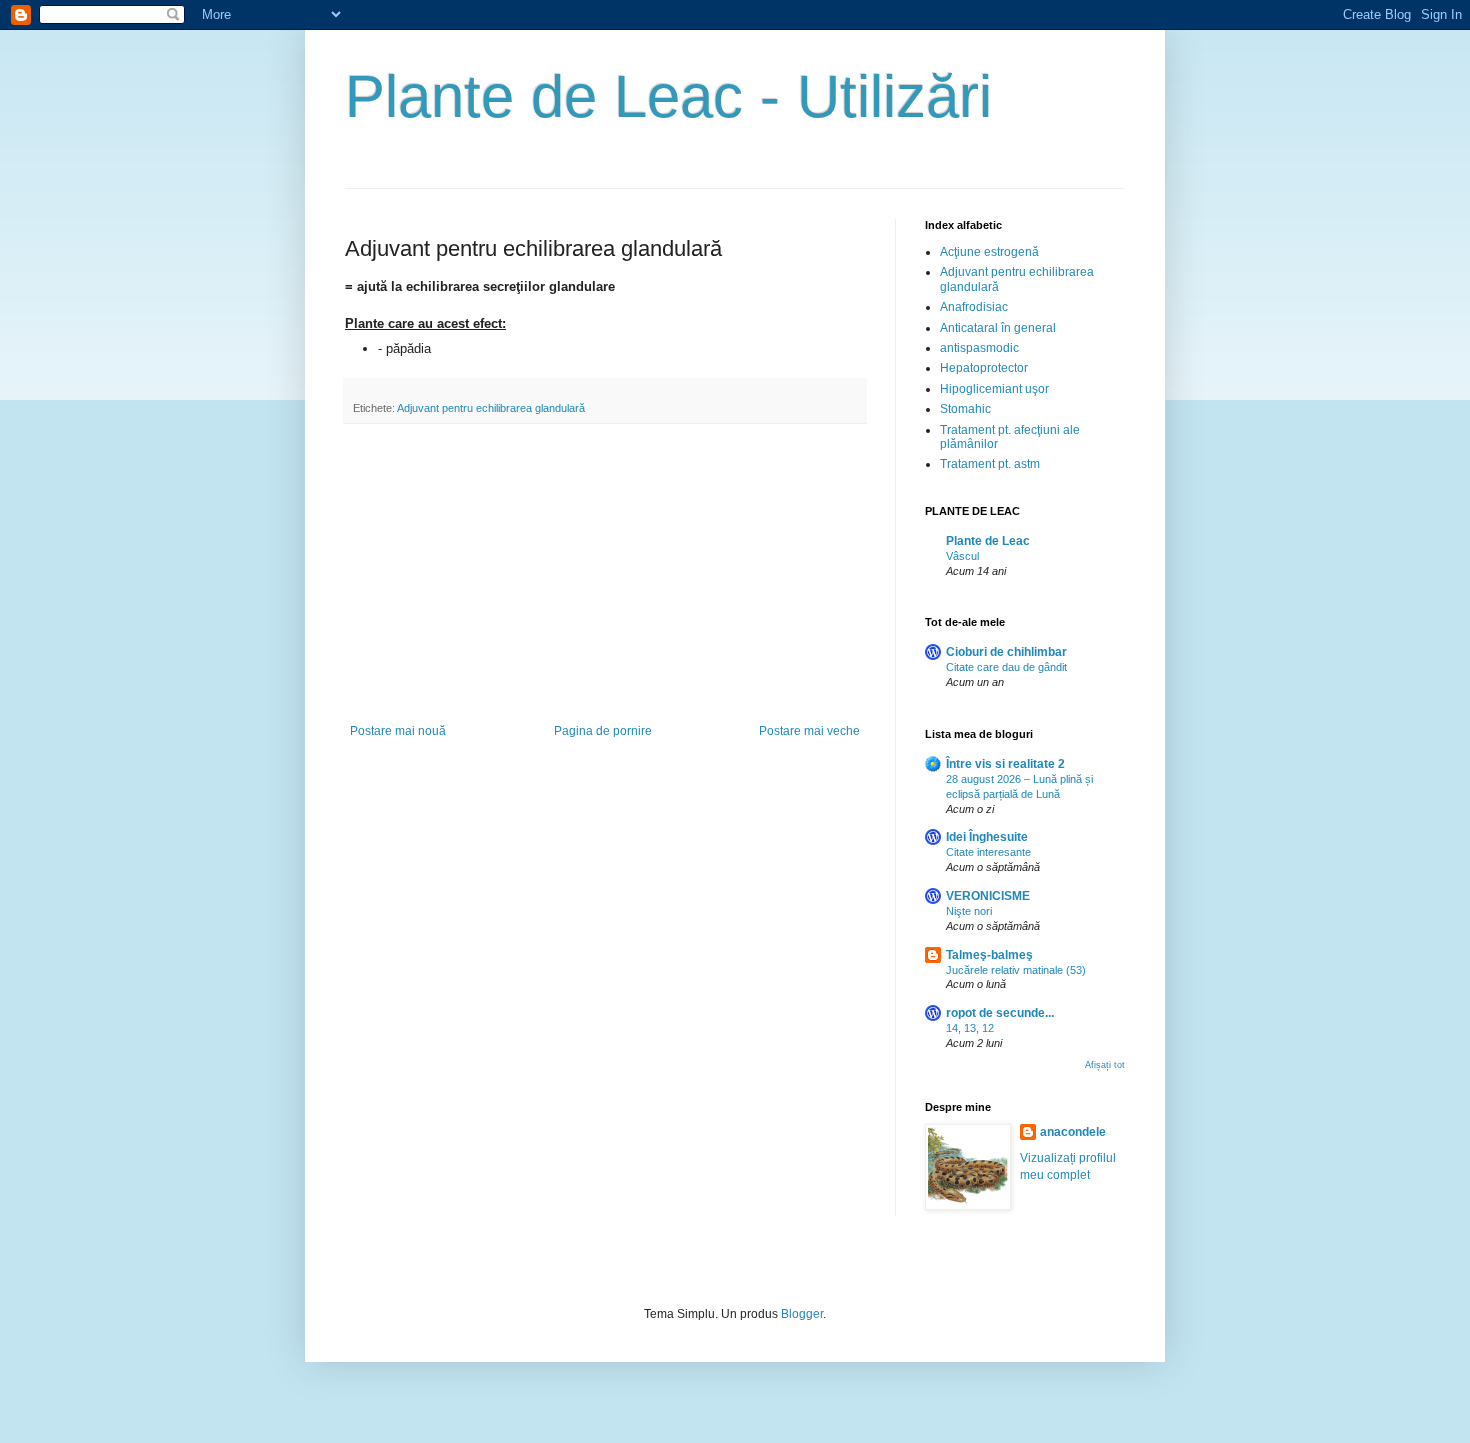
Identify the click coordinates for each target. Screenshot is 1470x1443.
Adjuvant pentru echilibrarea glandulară (491, 408)
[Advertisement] (605, 574)
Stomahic (965, 409)
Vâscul (962, 556)
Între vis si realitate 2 (1005, 764)
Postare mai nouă (398, 731)
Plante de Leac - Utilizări (668, 96)
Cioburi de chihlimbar (1006, 652)
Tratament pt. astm (990, 464)
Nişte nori (969, 911)
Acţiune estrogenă (989, 252)
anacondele (1073, 1132)
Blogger (802, 1314)
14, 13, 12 (970, 1028)
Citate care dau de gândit (1006, 667)
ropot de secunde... (1000, 1013)
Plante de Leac (988, 541)
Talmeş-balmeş (989, 955)
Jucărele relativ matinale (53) (1016, 970)
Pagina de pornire (603, 731)
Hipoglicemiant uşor (994, 389)
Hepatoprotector (984, 368)
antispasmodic (979, 348)
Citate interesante (988, 852)
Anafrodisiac (974, 307)
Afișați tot (1105, 1065)
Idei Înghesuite (987, 837)
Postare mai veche (809, 731)
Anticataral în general (998, 328)
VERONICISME (988, 896)
